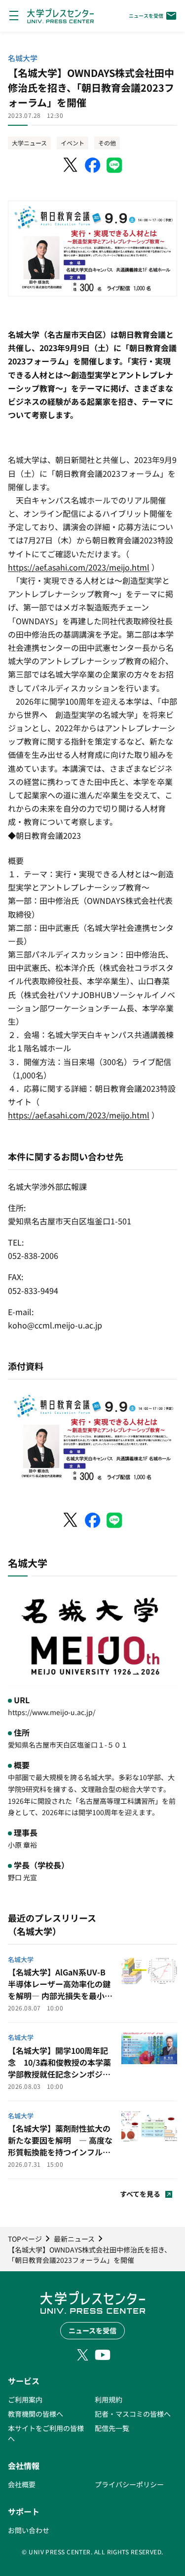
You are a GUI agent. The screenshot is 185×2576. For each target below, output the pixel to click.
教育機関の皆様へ (36, 2414)
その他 (107, 143)
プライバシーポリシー (129, 2484)
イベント (73, 143)
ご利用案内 (25, 2399)
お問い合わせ (29, 2530)
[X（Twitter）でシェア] (71, 165)
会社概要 (22, 2484)
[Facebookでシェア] (93, 165)
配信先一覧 (112, 2428)
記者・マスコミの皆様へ (133, 2414)
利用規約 (109, 2399)
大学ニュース (29, 143)
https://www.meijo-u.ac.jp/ (52, 1712)
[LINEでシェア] (114, 165)
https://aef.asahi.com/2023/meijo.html (79, 567)
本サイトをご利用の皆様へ (46, 2433)
